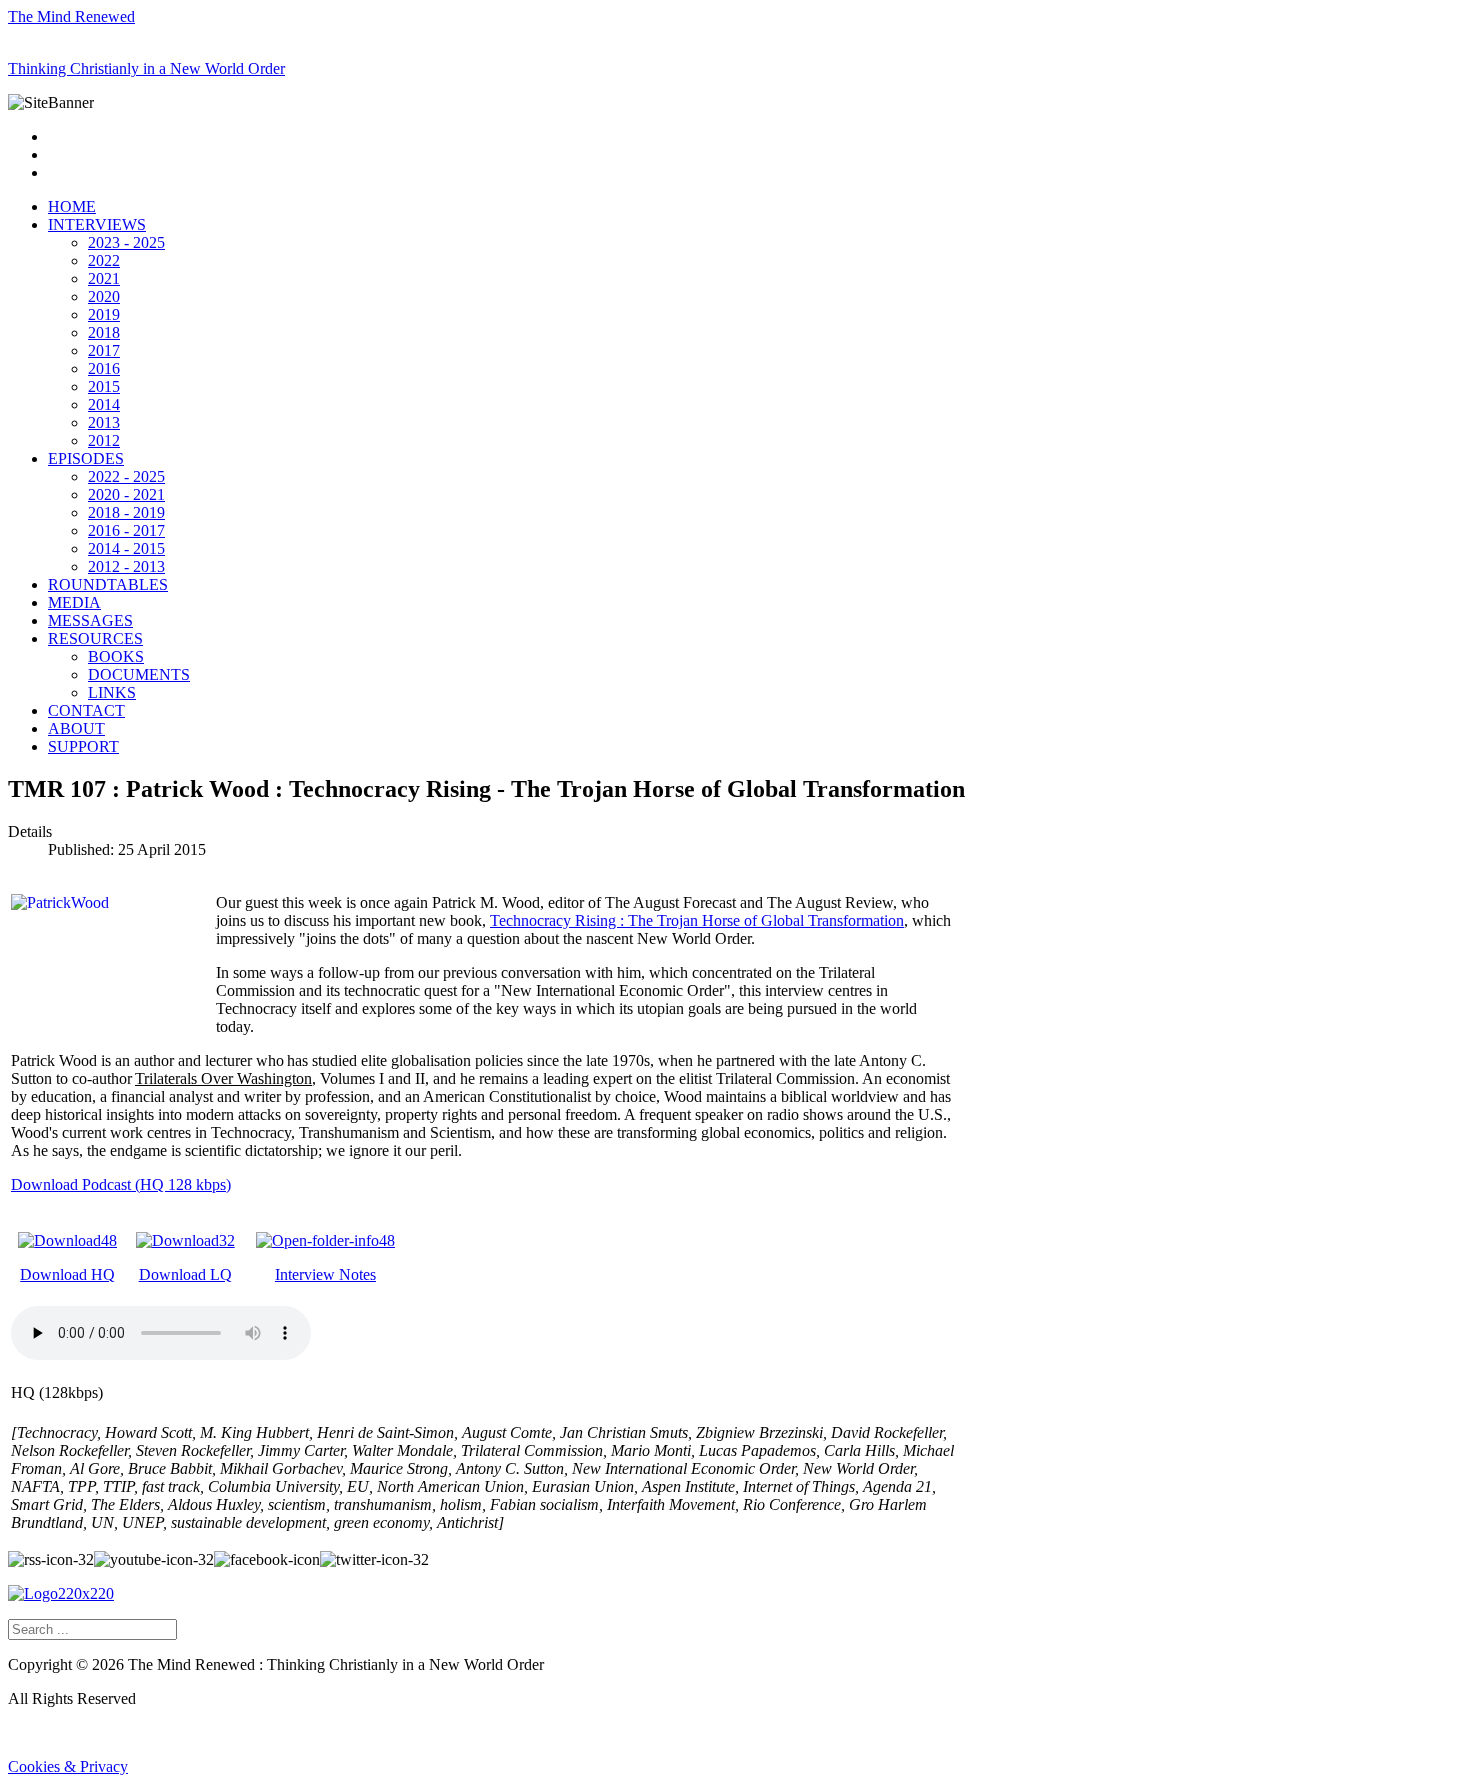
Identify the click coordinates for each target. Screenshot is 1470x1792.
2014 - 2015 (126, 548)
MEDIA (74, 602)
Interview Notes (325, 1274)
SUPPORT (83, 746)
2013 (104, 422)
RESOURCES (95, 638)
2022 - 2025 (126, 476)
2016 (104, 368)
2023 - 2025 (126, 242)
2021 (104, 278)
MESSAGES (90, 620)
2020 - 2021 (126, 494)
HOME (72, 206)
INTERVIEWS (97, 224)
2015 (104, 386)
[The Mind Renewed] (61, 1593)
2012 (104, 440)
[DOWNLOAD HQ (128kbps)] (67, 1240)
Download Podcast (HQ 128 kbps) (121, 1184)
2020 (104, 296)
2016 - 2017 (126, 530)
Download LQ (185, 1274)
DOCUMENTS (139, 674)
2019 (104, 314)
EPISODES (86, 458)
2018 (104, 332)
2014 (104, 404)
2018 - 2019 (126, 512)
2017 (104, 350)
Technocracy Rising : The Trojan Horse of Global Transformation (697, 920)
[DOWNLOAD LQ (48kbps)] (185, 1240)
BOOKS (116, 656)
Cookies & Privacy (68, 1766)
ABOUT (76, 728)
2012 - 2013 (126, 566)
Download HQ (67, 1274)
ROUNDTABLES (108, 584)
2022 (104, 260)
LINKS (112, 692)
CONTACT (86, 710)
